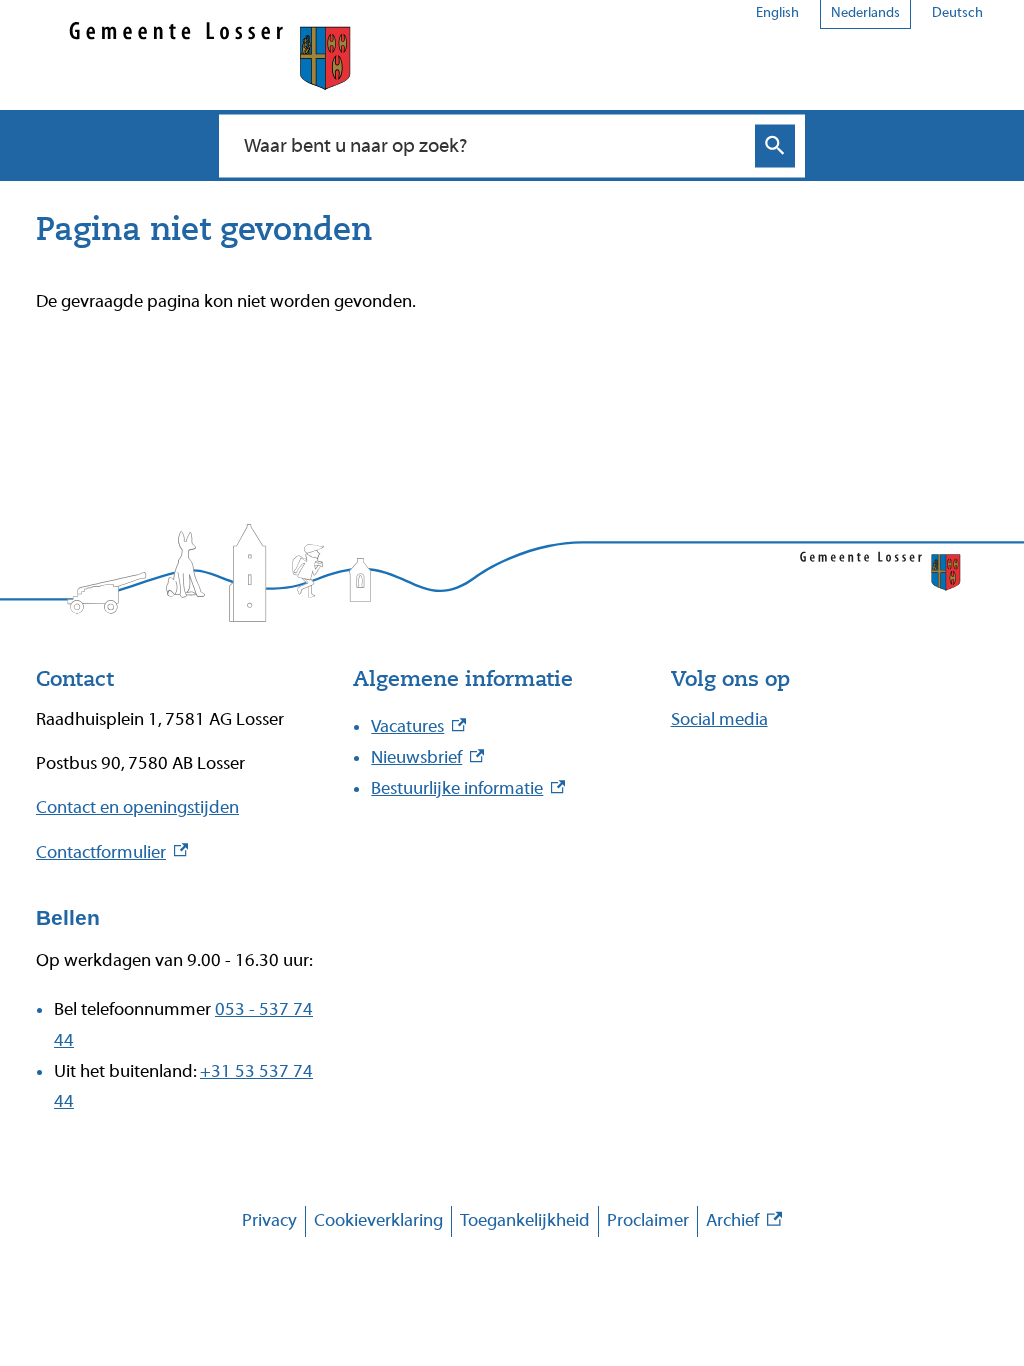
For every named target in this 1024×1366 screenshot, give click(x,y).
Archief (744, 1223)
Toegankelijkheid (525, 1220)
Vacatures (418, 726)
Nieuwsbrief (427, 757)
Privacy (269, 1220)
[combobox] (490, 145)
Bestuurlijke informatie (468, 788)
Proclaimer (648, 1220)
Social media (719, 719)
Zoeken (775, 145)
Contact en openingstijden (137, 807)
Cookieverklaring (378, 1220)
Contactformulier (112, 852)
